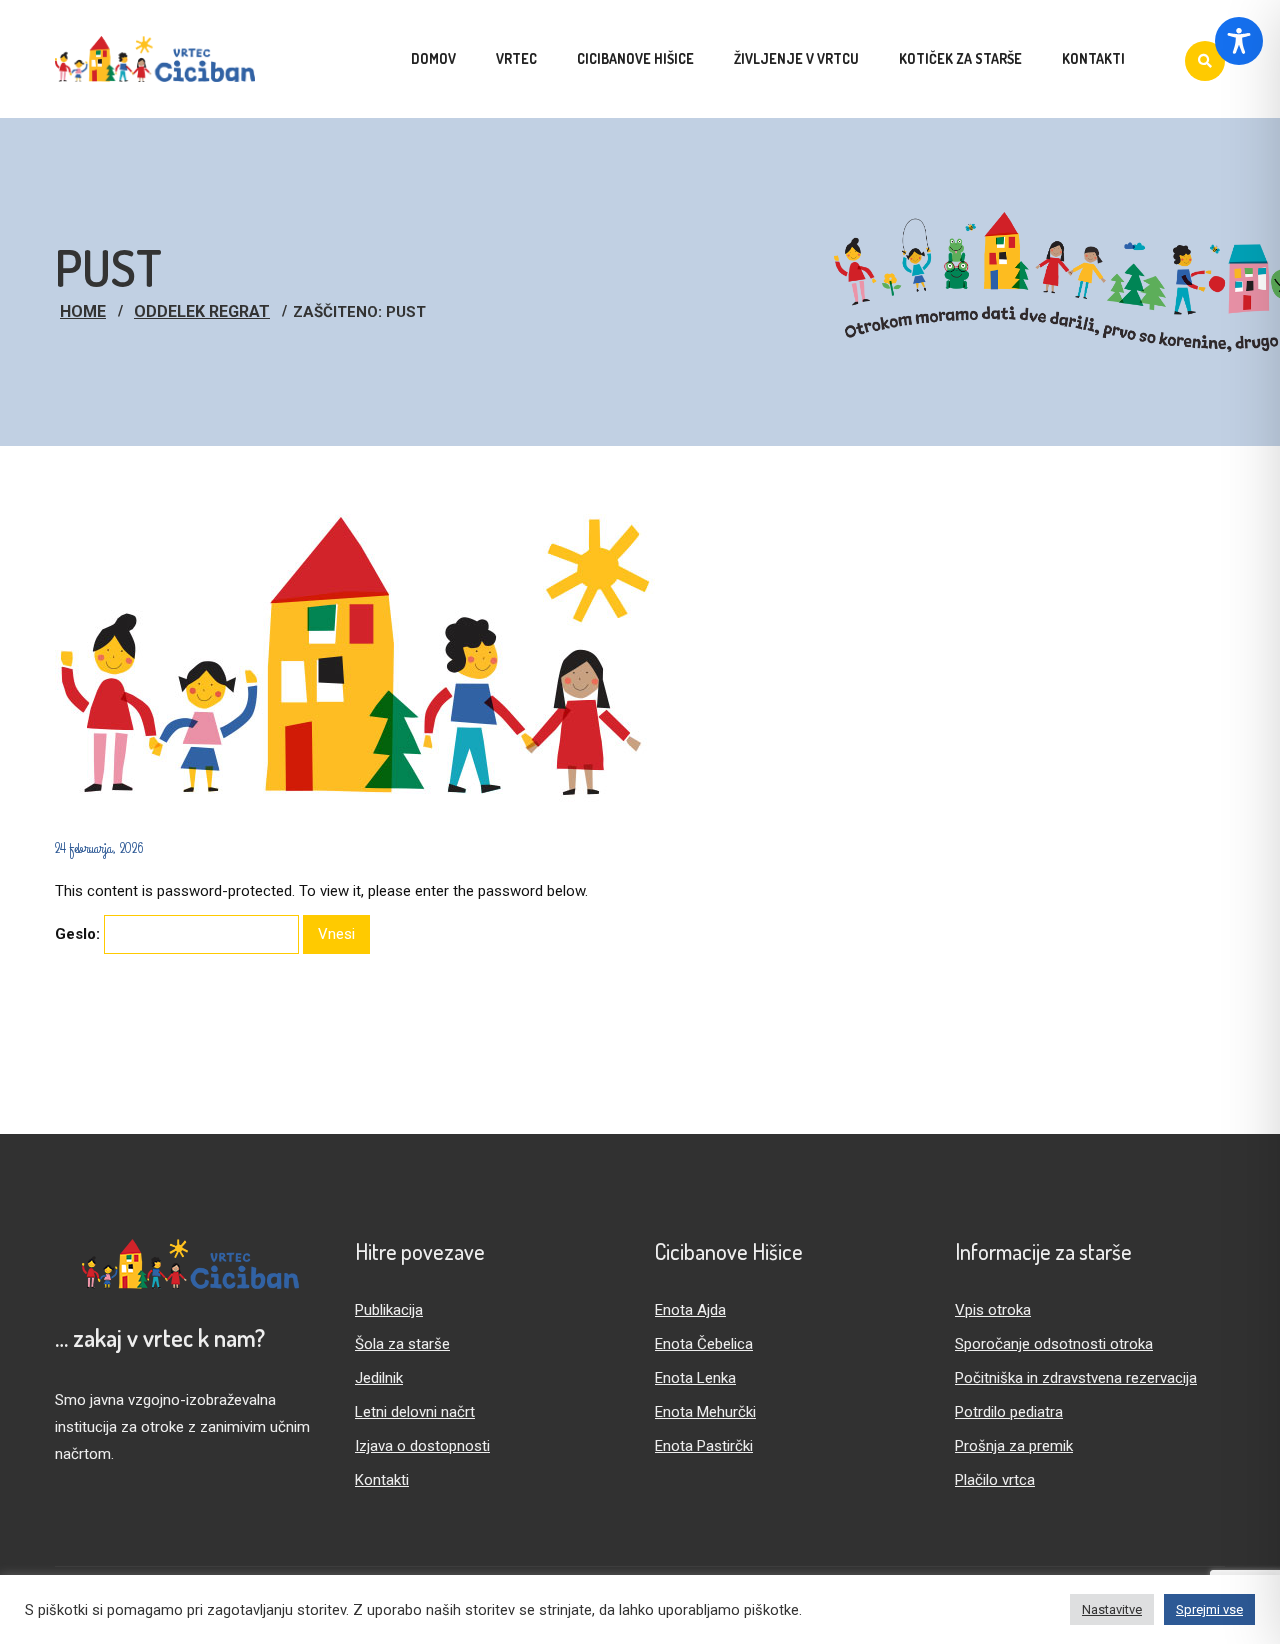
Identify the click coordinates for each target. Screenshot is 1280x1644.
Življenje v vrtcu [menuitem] (796, 58)
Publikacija (389, 1310)
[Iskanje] (1205, 61)
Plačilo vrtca (995, 1480)
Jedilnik (379, 1378)
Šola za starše (402, 1344)
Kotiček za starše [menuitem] (960, 58)
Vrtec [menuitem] (516, 58)
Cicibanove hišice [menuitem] (635, 58)
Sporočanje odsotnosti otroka (1054, 1344)
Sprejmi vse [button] (1209, 1609)
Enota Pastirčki (704, 1446)
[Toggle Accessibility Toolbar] (1239, 41)
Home (83, 311)
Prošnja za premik (1014, 1446)
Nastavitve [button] (1112, 1609)
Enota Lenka (695, 1378)
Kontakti (382, 1480)
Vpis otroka (993, 1310)
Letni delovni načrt (415, 1412)
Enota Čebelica (704, 1344)
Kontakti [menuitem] (1093, 58)
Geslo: (79, 934)
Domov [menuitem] (433, 58)
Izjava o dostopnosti (422, 1446)
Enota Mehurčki (705, 1412)
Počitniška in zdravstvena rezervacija (1076, 1378)
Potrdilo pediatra (1009, 1412)
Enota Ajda (690, 1310)
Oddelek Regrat (202, 311)
